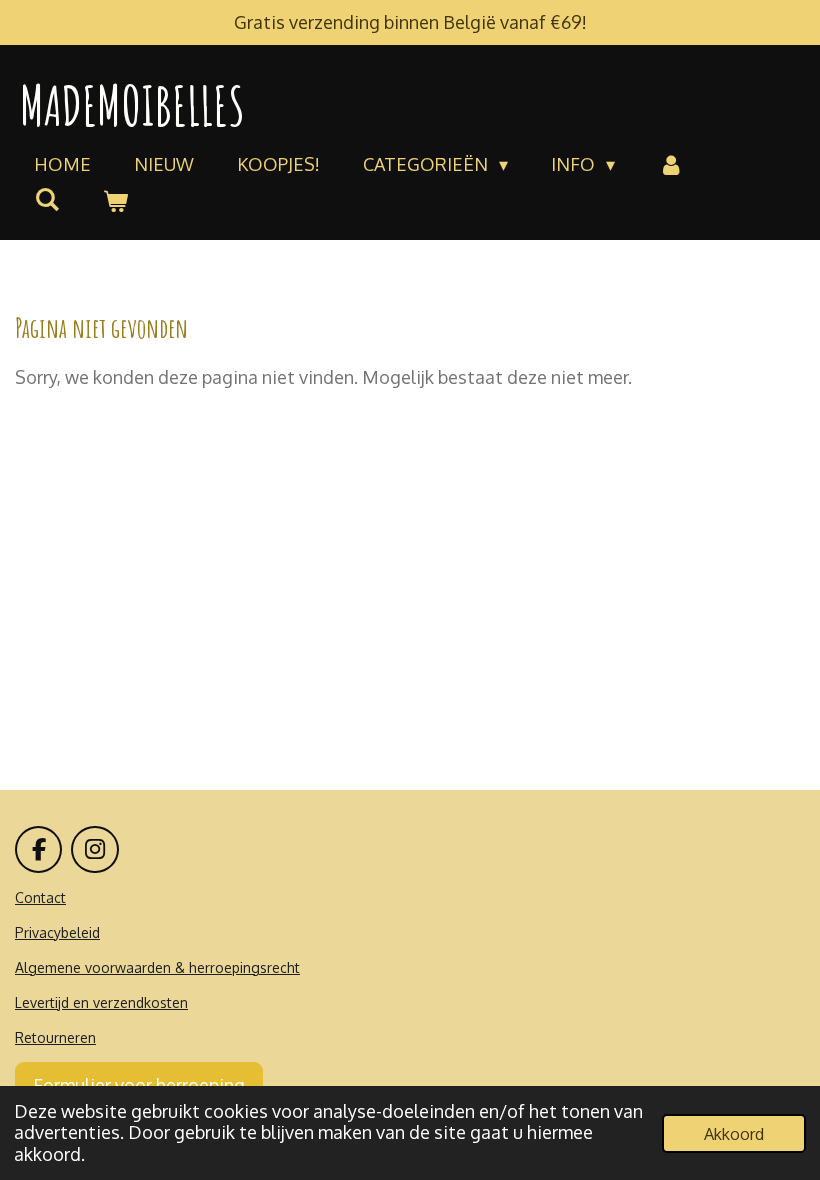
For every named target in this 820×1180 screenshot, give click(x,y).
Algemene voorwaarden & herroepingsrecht (157, 967)
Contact (40, 897)
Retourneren (55, 1037)
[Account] (670, 164)
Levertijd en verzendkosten (101, 1002)
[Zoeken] (46, 199)
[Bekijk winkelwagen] (114, 201)
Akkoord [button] (734, 1133)
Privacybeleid (57, 932)
